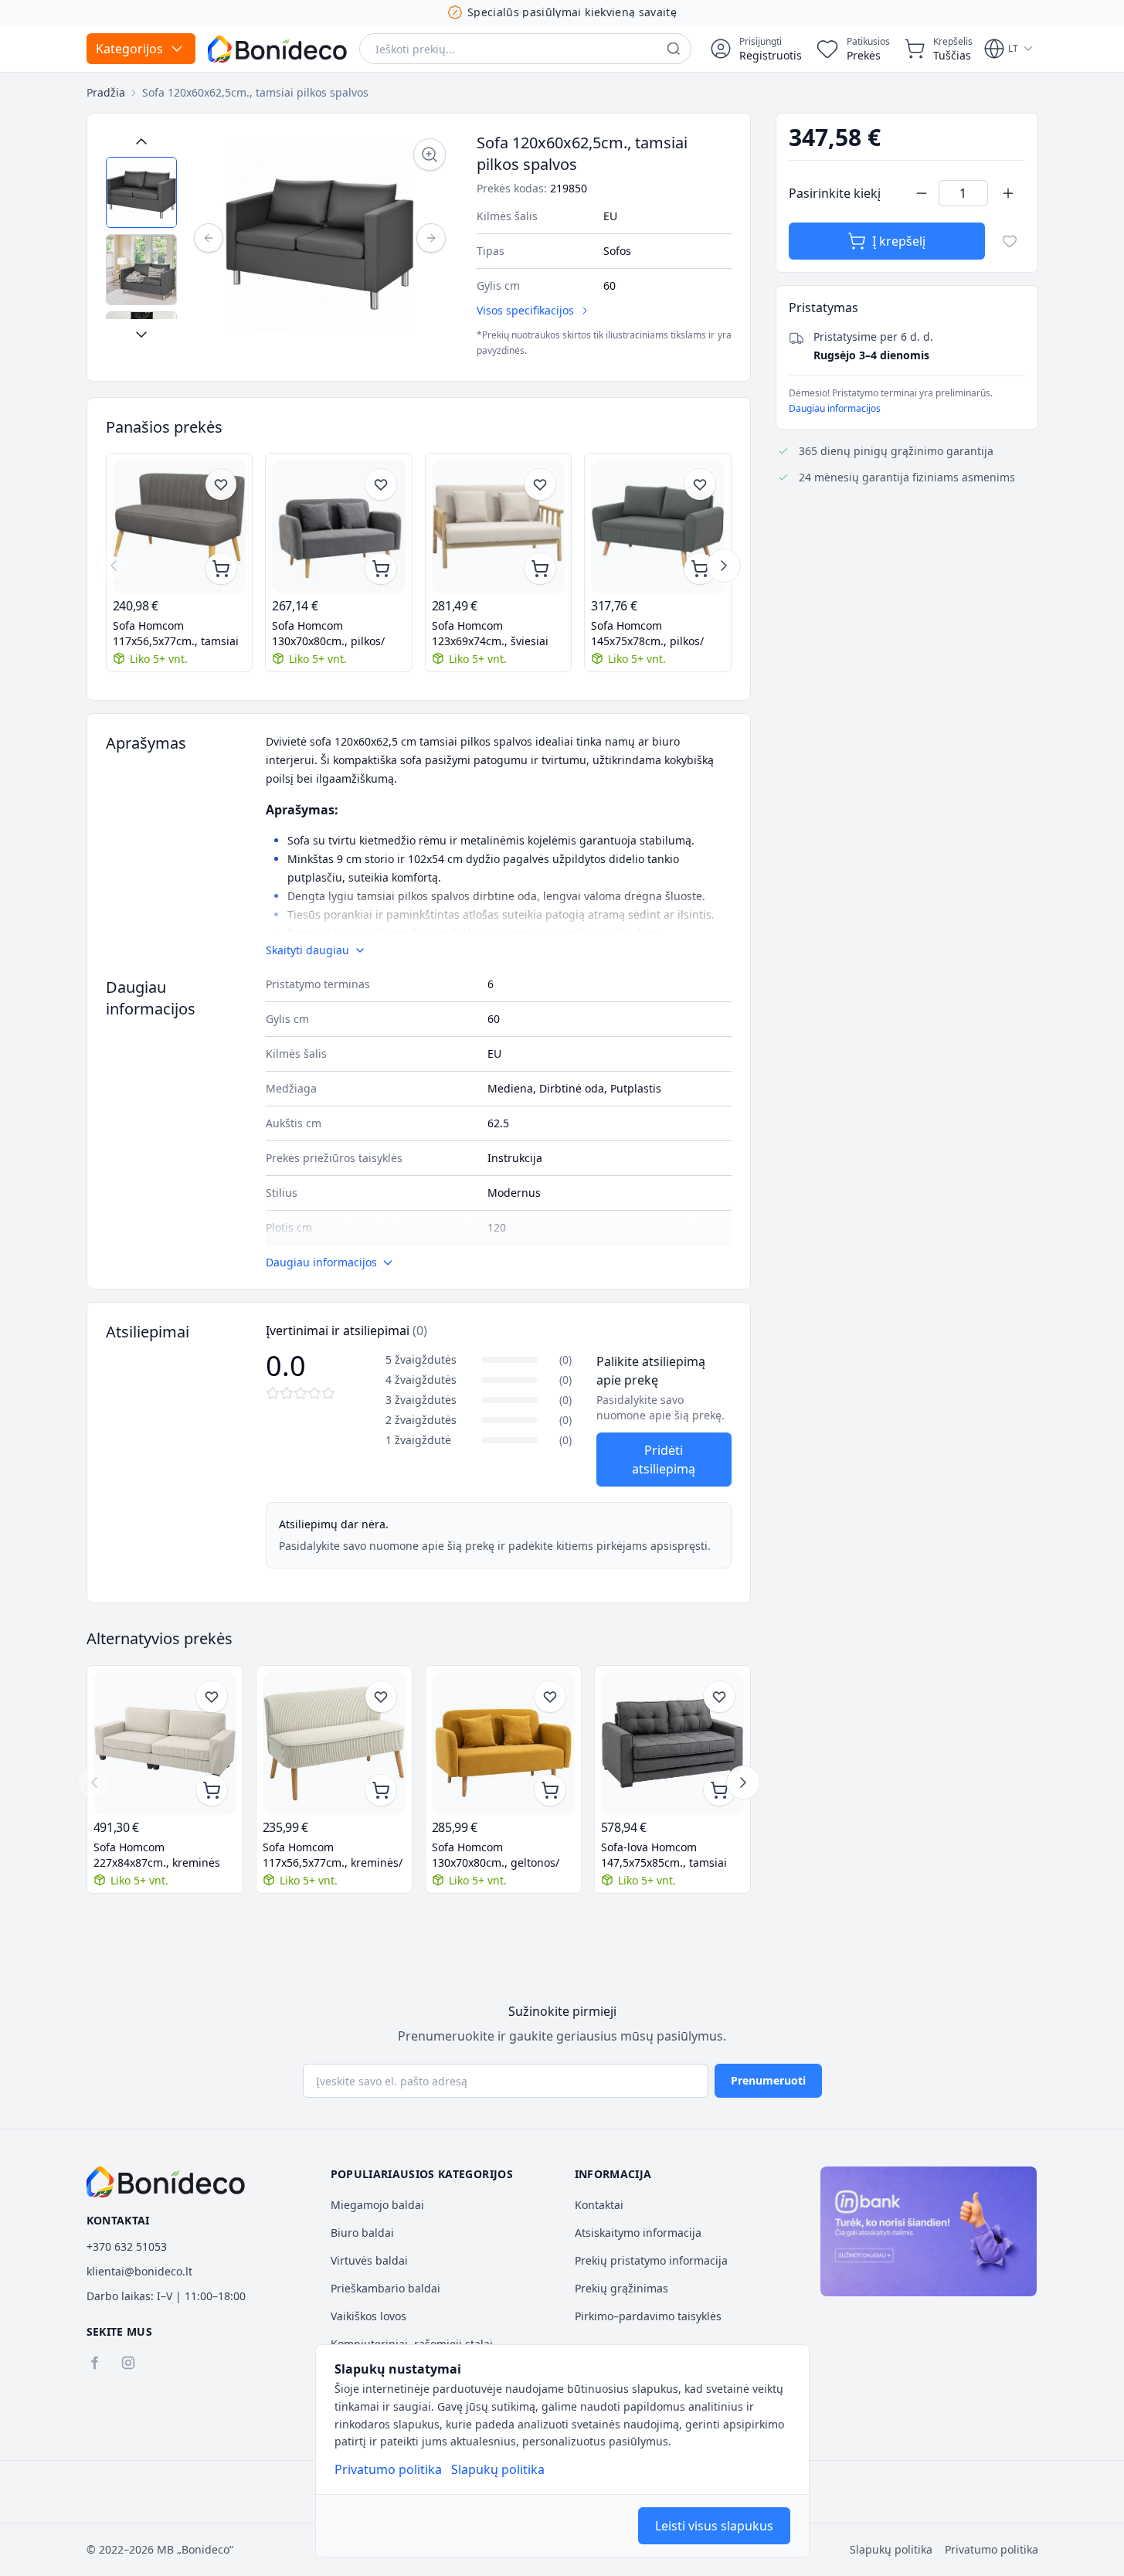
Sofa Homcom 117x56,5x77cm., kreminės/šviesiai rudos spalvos (333, 1855)
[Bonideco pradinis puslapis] (166, 2182)
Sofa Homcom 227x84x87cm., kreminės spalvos (157, 1855)
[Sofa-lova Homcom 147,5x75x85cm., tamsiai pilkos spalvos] (672, 1743)
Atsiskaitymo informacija (638, 2233)
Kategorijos (129, 49)
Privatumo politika (388, 2469)
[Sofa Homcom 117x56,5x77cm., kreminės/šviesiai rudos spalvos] (334, 1743)
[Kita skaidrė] (724, 566)
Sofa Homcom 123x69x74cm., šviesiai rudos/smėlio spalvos (490, 634)
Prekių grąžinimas (621, 2288)
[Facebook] (94, 2363)
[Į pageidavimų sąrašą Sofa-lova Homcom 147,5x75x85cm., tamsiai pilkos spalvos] (719, 1697)
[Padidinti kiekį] (1008, 193)
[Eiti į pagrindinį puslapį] (277, 49)
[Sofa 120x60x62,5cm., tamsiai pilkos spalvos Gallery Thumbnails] (141, 238)
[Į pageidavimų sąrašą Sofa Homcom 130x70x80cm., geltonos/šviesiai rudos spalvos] (550, 1697)
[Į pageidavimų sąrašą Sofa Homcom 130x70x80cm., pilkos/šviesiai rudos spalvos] (381, 484)
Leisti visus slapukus (714, 2526)
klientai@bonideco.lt (139, 2271)
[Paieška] (674, 49)
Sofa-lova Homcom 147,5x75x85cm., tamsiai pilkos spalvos (664, 1855)
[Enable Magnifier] (430, 155)
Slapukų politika (498, 2469)
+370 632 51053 (127, 2246)
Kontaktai (599, 2205)
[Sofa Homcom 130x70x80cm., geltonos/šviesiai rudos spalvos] (503, 1743)
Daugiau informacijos (835, 408)
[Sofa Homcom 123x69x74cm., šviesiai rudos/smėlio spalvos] (499, 527)
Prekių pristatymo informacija (651, 2260)
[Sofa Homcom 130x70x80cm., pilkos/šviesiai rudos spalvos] (339, 527)
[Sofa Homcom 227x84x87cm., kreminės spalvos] (165, 1743)
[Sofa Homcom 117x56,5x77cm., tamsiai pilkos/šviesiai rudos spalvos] (180, 527)
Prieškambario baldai (385, 2288)
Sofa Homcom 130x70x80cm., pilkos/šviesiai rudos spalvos (328, 634)
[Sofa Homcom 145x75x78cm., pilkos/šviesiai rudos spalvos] (658, 527)
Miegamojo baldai (377, 2205)
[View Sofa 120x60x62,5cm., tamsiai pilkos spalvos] (141, 192)
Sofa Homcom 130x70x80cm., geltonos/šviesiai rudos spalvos (496, 1855)
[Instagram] (128, 2363)
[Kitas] (431, 238)
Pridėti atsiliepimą (664, 1460)
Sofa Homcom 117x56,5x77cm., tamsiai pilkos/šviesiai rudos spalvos (176, 634)
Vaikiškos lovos (368, 2316)
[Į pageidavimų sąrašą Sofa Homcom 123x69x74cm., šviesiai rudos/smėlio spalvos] (540, 484)
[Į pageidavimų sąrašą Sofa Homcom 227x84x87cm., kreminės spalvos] (212, 1697)
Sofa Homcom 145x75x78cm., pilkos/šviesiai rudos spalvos (647, 634)
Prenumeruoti (768, 2080)
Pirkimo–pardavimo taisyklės (648, 2316)
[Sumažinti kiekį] (922, 193)
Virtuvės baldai (369, 2260)
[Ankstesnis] (209, 238)
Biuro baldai (362, 2233)
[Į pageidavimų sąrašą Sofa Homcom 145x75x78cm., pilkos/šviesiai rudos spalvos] (700, 484)
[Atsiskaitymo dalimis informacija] (929, 2231)
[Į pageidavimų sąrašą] (1010, 241)
